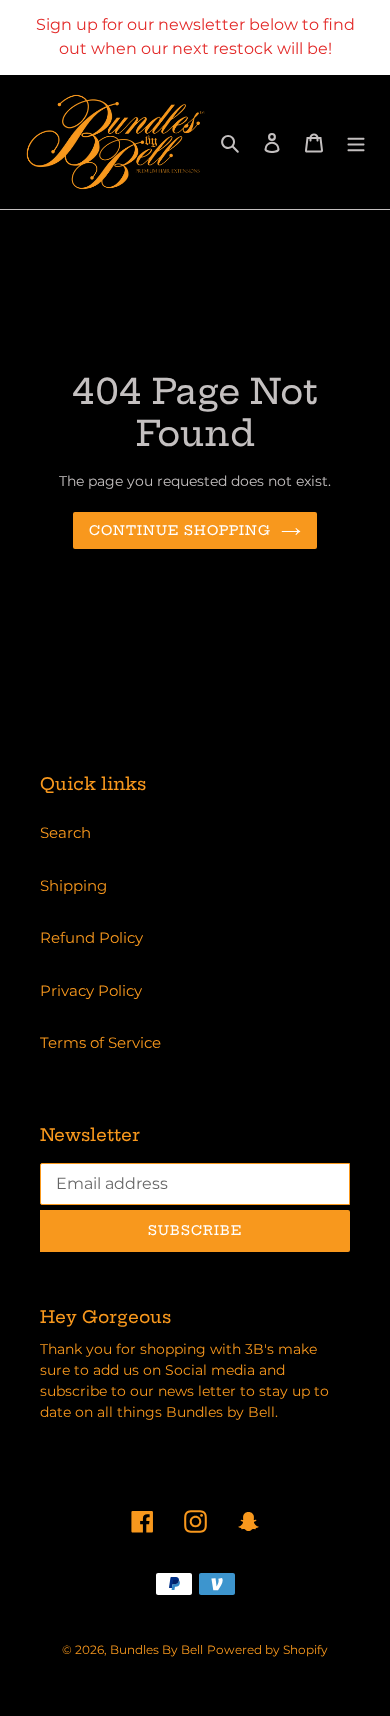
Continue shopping (180, 530)
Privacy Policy (91, 990)
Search (65, 832)
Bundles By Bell (156, 1649)
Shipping (73, 885)
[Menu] (356, 142)
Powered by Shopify (267, 1649)
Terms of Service (100, 1042)
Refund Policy (91, 937)
